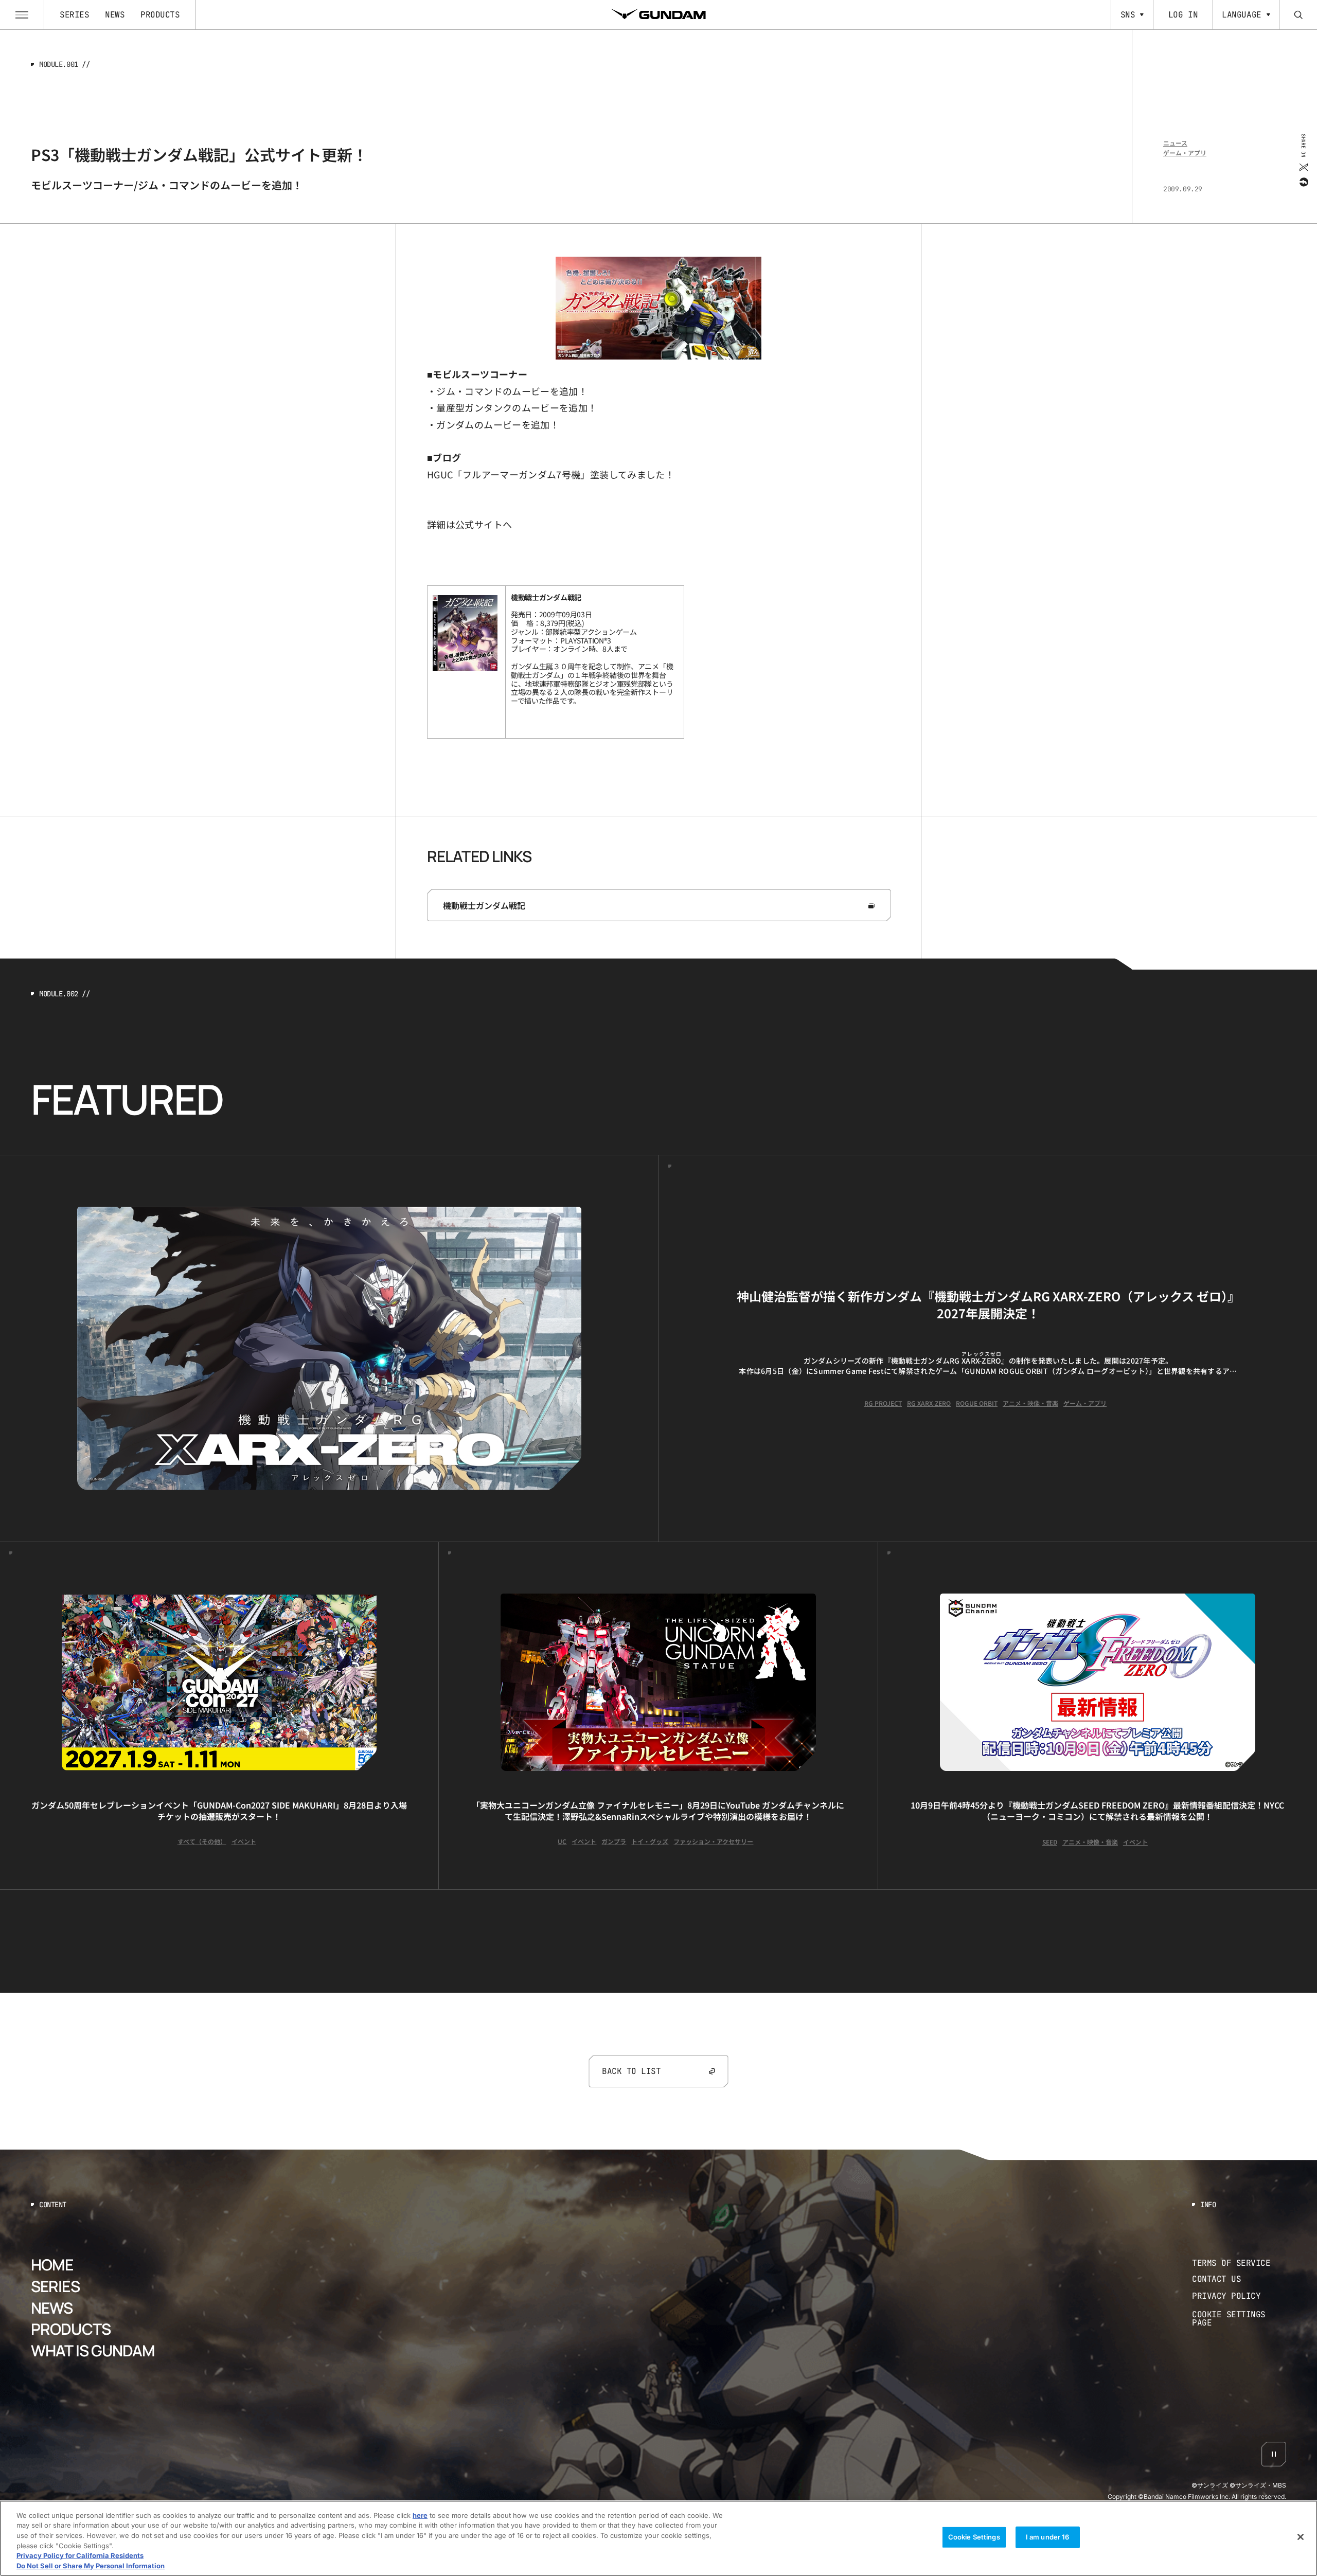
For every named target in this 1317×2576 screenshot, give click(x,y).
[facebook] (1303, 182)
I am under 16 (1048, 2537)
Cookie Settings (974, 2537)
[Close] (1301, 2537)
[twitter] (1303, 167)
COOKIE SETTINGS (1239, 2319)
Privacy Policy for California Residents (80, 2555)
